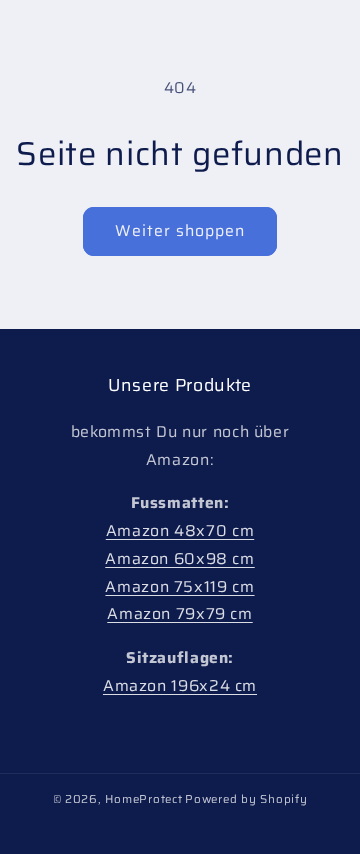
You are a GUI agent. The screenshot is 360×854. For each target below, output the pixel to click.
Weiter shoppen (180, 230)
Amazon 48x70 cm (180, 530)
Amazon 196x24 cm (180, 685)
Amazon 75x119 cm (179, 586)
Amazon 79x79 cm (179, 613)
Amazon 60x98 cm (179, 558)
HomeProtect (143, 799)
